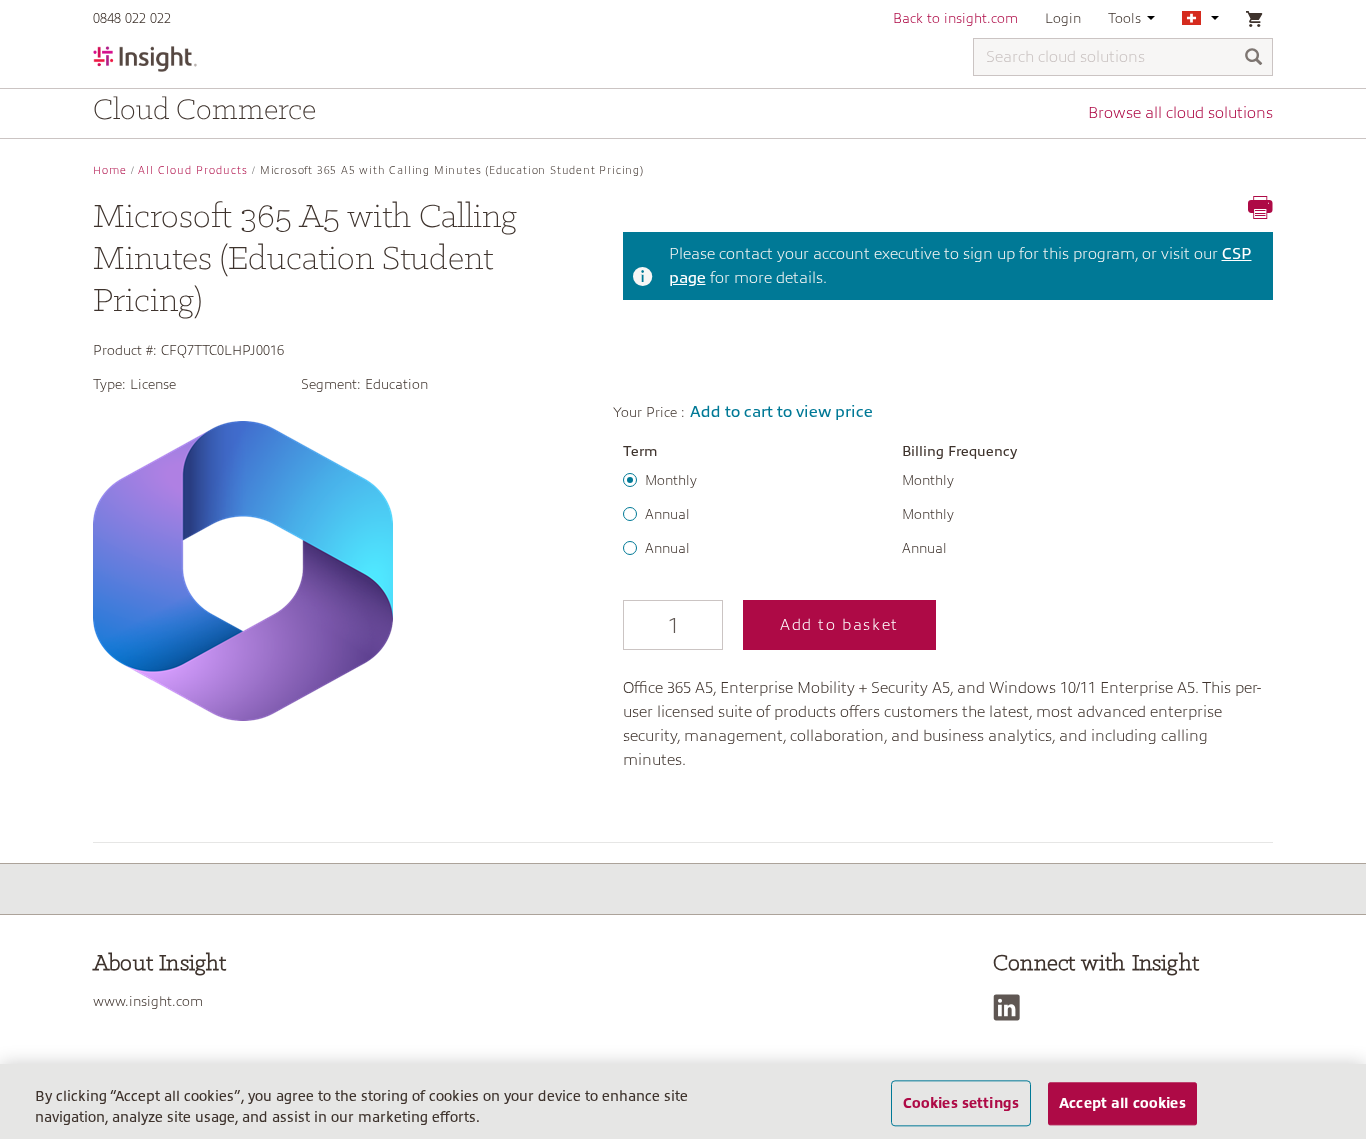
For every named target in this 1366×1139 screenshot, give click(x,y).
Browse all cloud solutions (1180, 113)
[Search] (1254, 58)
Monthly (671, 480)
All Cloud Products (193, 170)
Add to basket (839, 625)
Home (110, 170)
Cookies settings (961, 1103)
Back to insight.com (955, 18)
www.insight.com (148, 1001)
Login (1063, 18)
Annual (667, 514)
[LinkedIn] (1011, 1007)
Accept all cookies (1122, 1103)
